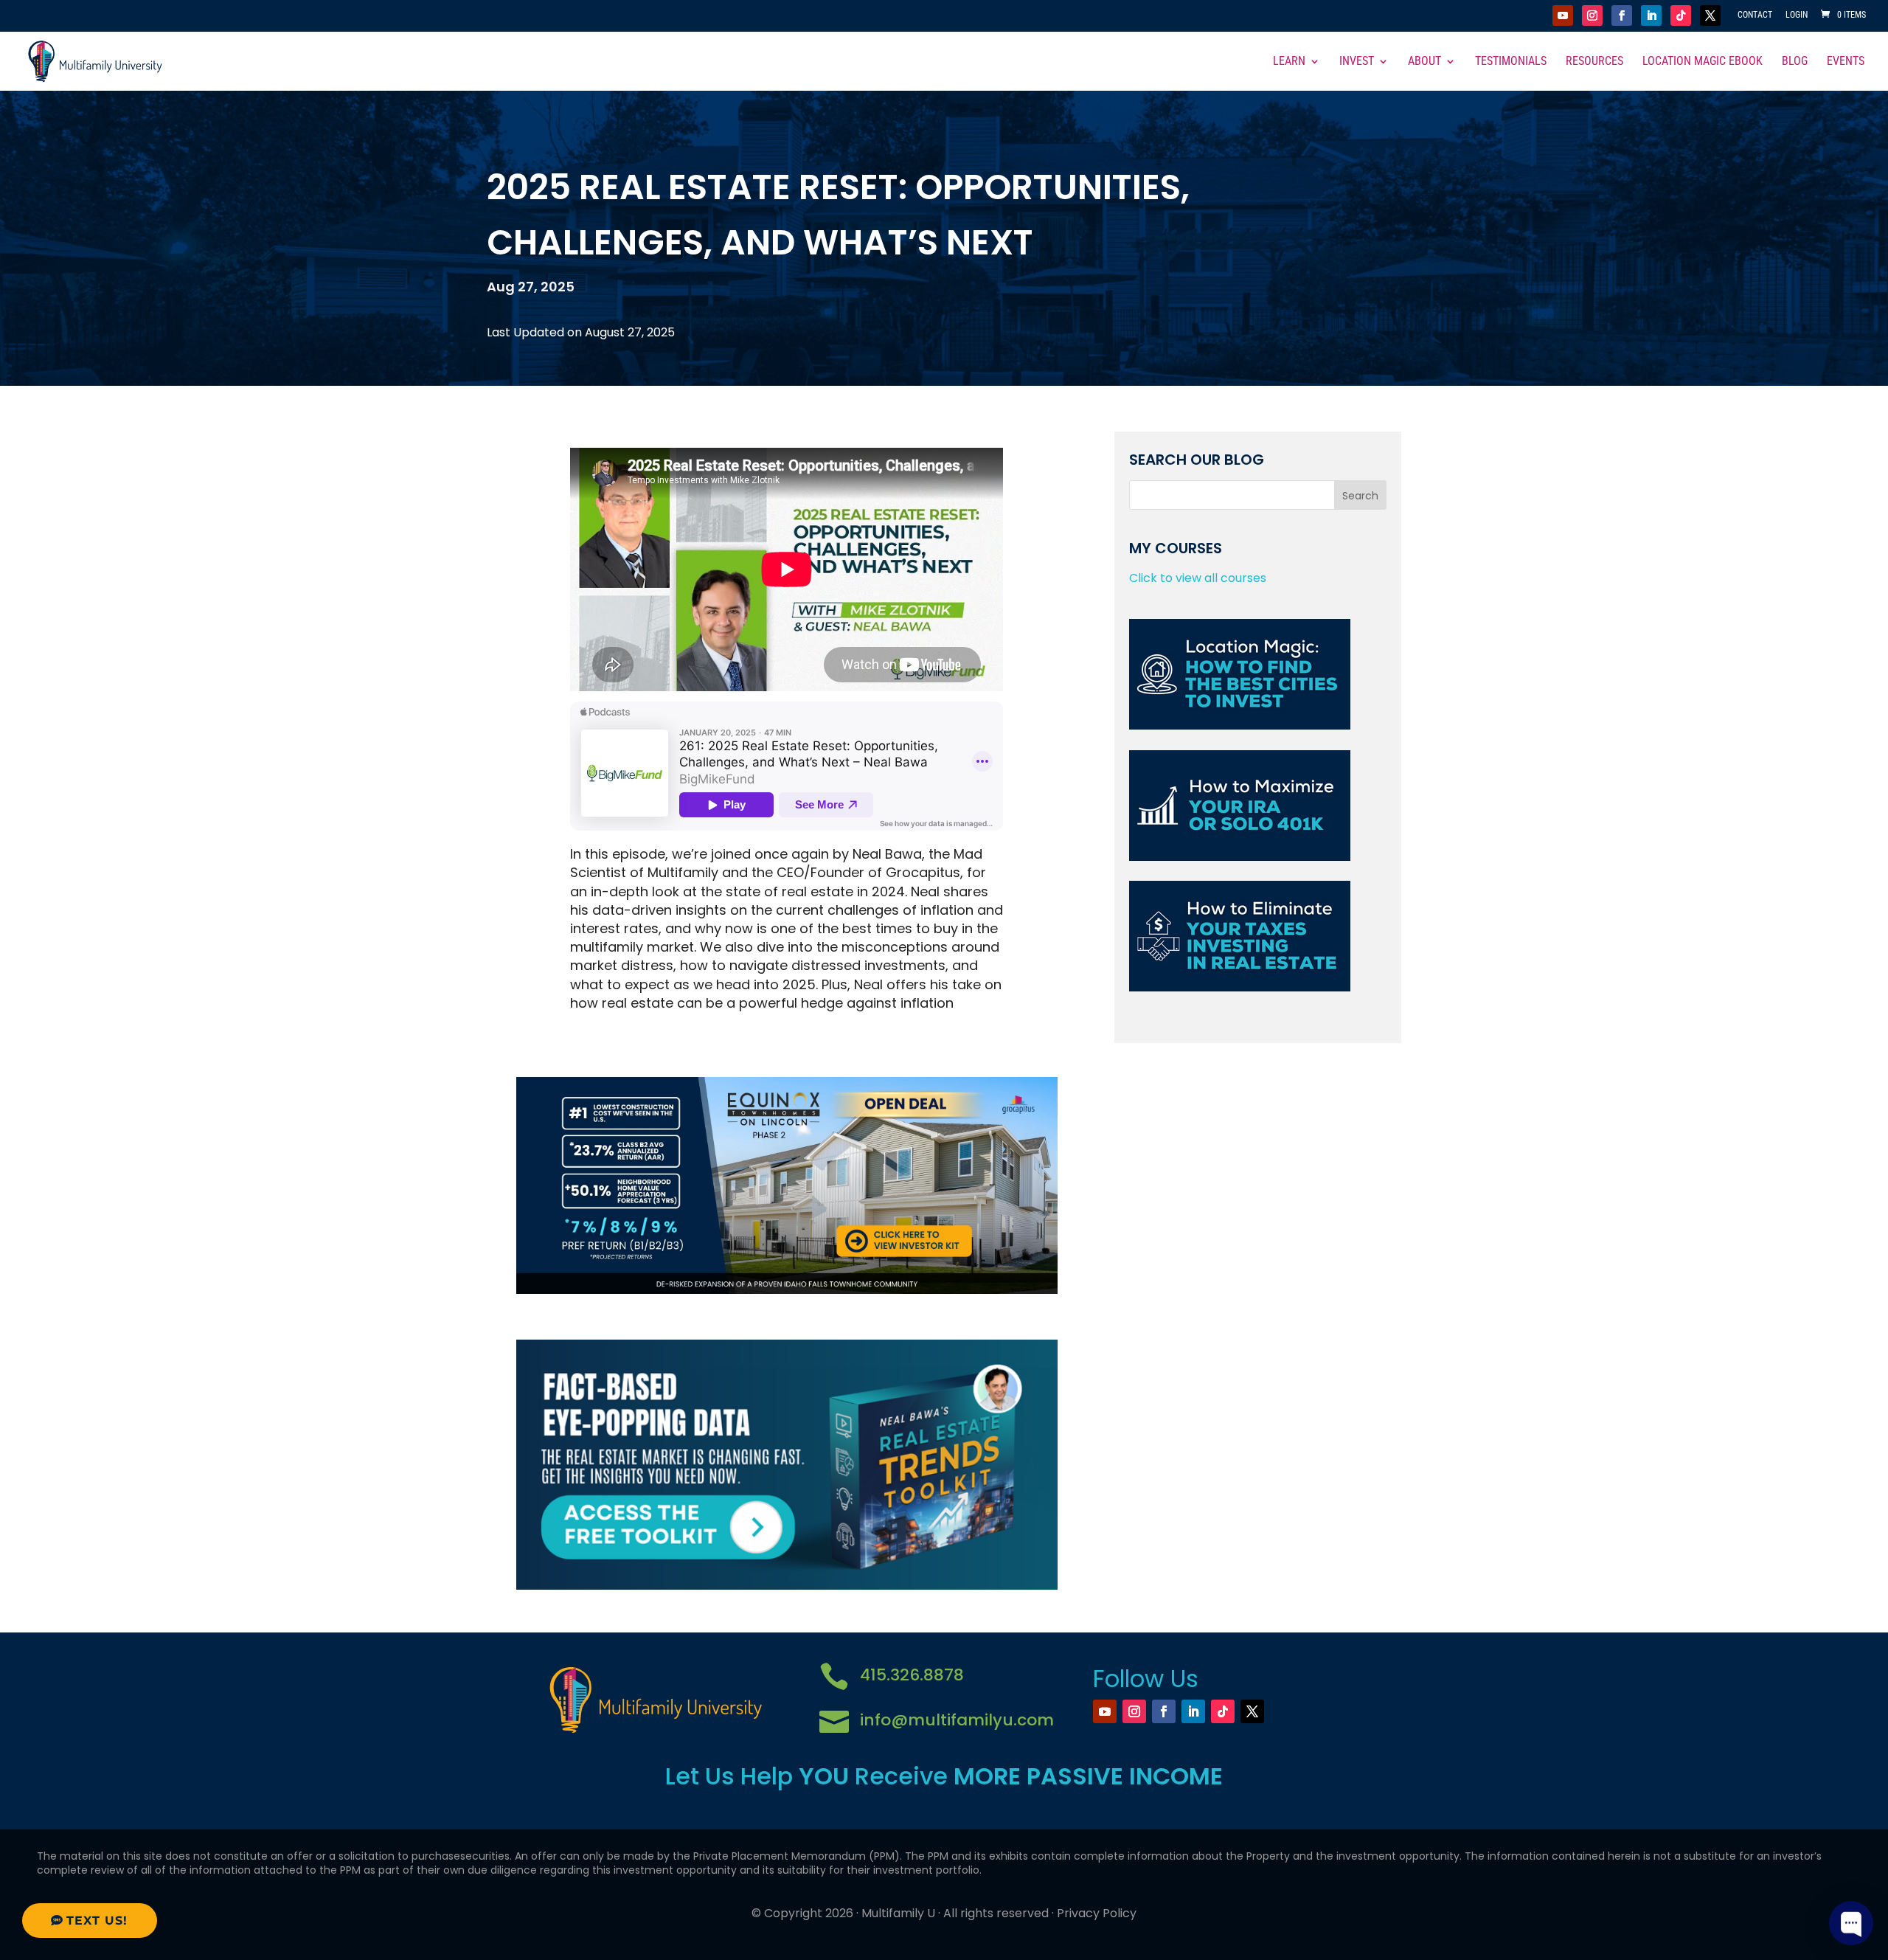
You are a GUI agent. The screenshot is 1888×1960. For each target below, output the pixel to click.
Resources (1594, 62)
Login (1797, 15)
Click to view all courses (1198, 578)
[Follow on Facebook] (1622, 15)
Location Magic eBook (1703, 62)
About (1424, 62)
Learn (1289, 62)
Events (1846, 62)
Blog (1795, 62)
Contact (1755, 15)
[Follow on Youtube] (1563, 15)
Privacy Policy (1097, 1913)
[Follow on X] (1710, 15)
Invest (1357, 62)
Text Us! (97, 1921)
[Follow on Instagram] (1592, 15)
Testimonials (1511, 62)
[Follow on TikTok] (1681, 15)
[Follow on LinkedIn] (1651, 15)
